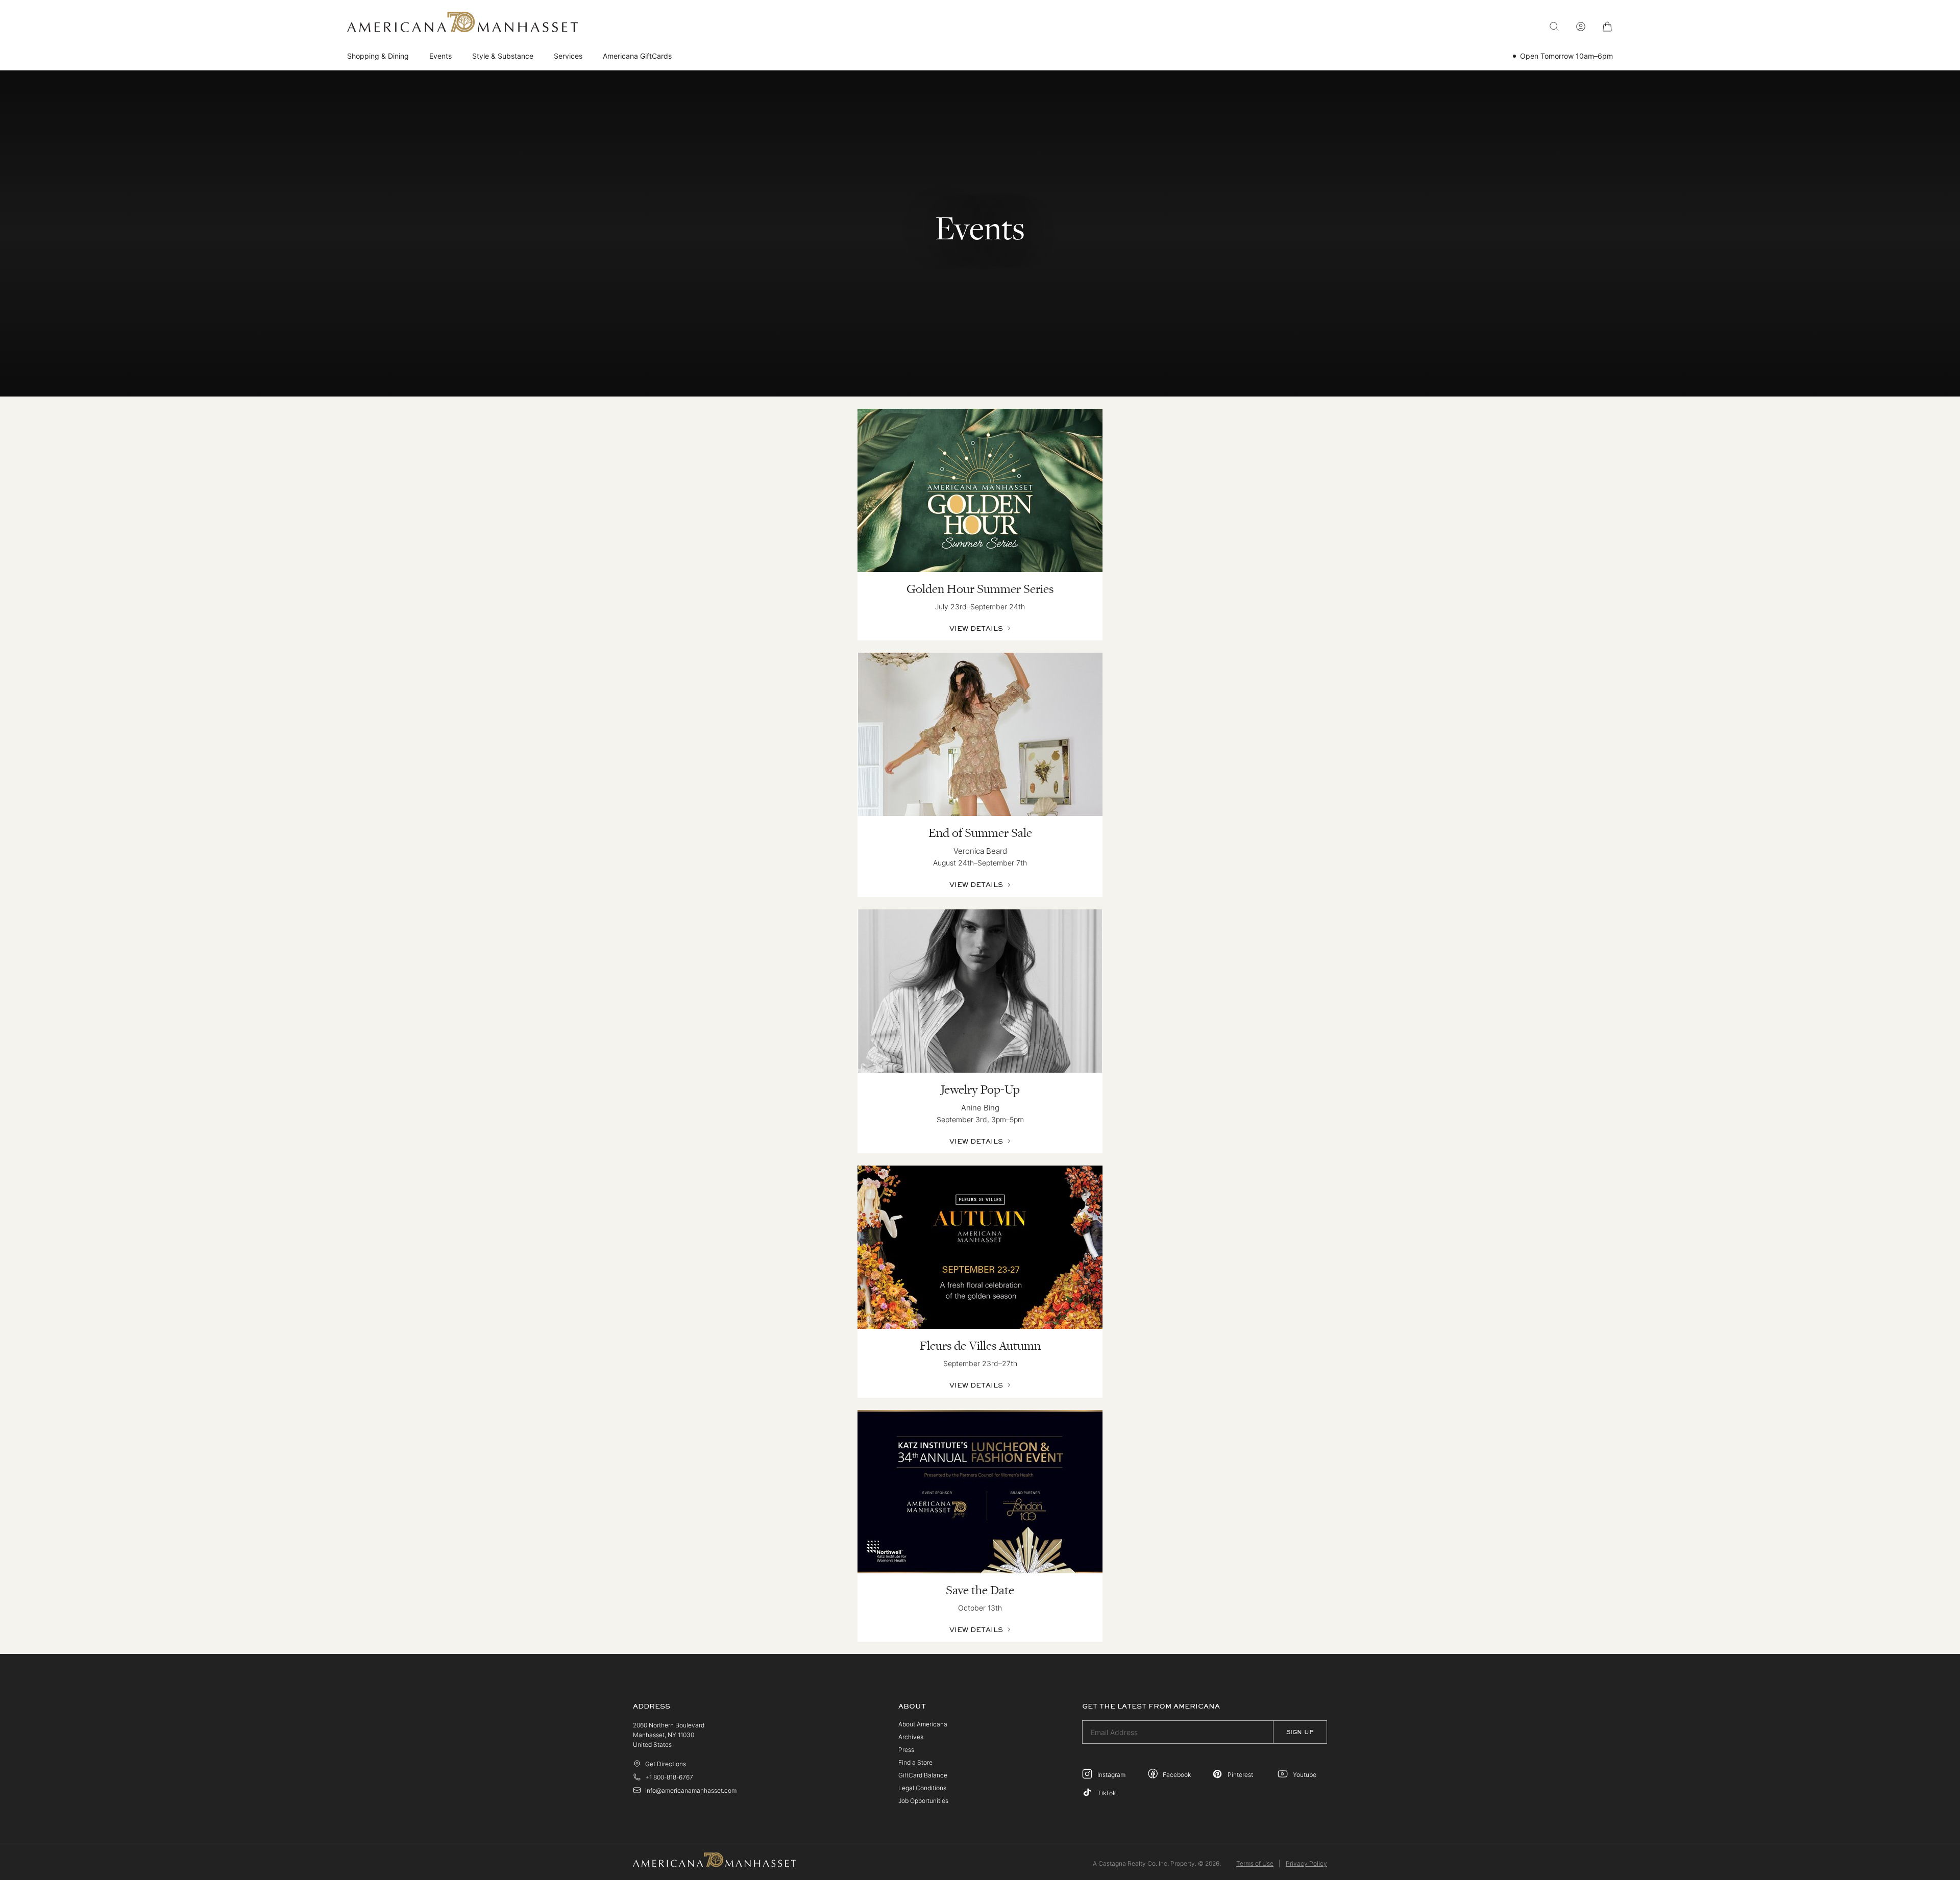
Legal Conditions (922, 1788)
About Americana (923, 1724)
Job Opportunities (923, 1801)
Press (906, 1750)
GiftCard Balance (923, 1775)
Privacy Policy (1306, 1863)
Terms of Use (1255, 1863)
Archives (911, 1737)
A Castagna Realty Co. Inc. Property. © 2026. (1157, 1863)
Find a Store (915, 1762)
